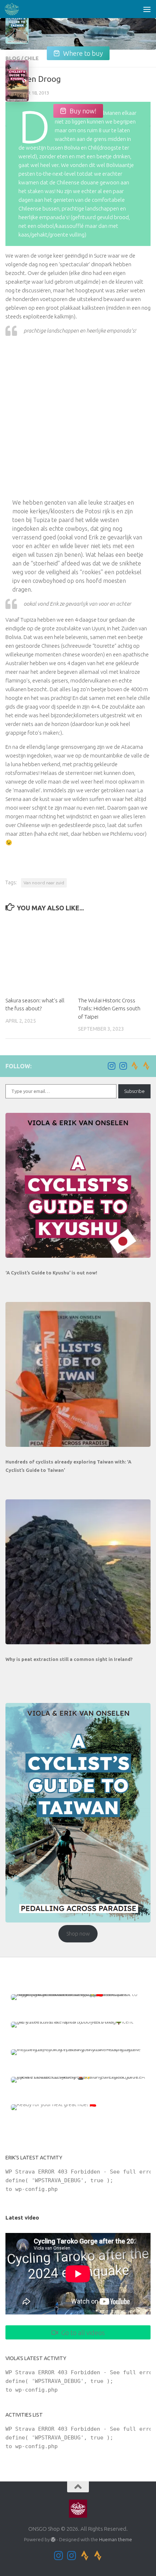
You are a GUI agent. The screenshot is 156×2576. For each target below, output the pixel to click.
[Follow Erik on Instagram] (111, 1066)
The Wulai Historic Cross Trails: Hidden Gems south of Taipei (109, 1009)
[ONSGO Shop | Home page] (14, 9)
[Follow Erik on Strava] (135, 1066)
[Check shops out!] (17, 28)
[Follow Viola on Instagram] (123, 1066)
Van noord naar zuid (44, 883)
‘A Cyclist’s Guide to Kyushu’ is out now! (51, 1273)
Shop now (78, 1934)
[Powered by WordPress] (53, 2540)
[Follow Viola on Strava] (146, 1066)
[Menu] (147, 9)
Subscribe (134, 1091)
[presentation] (78, 1185)
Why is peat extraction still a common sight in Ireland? (69, 1659)
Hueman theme (116, 2539)
